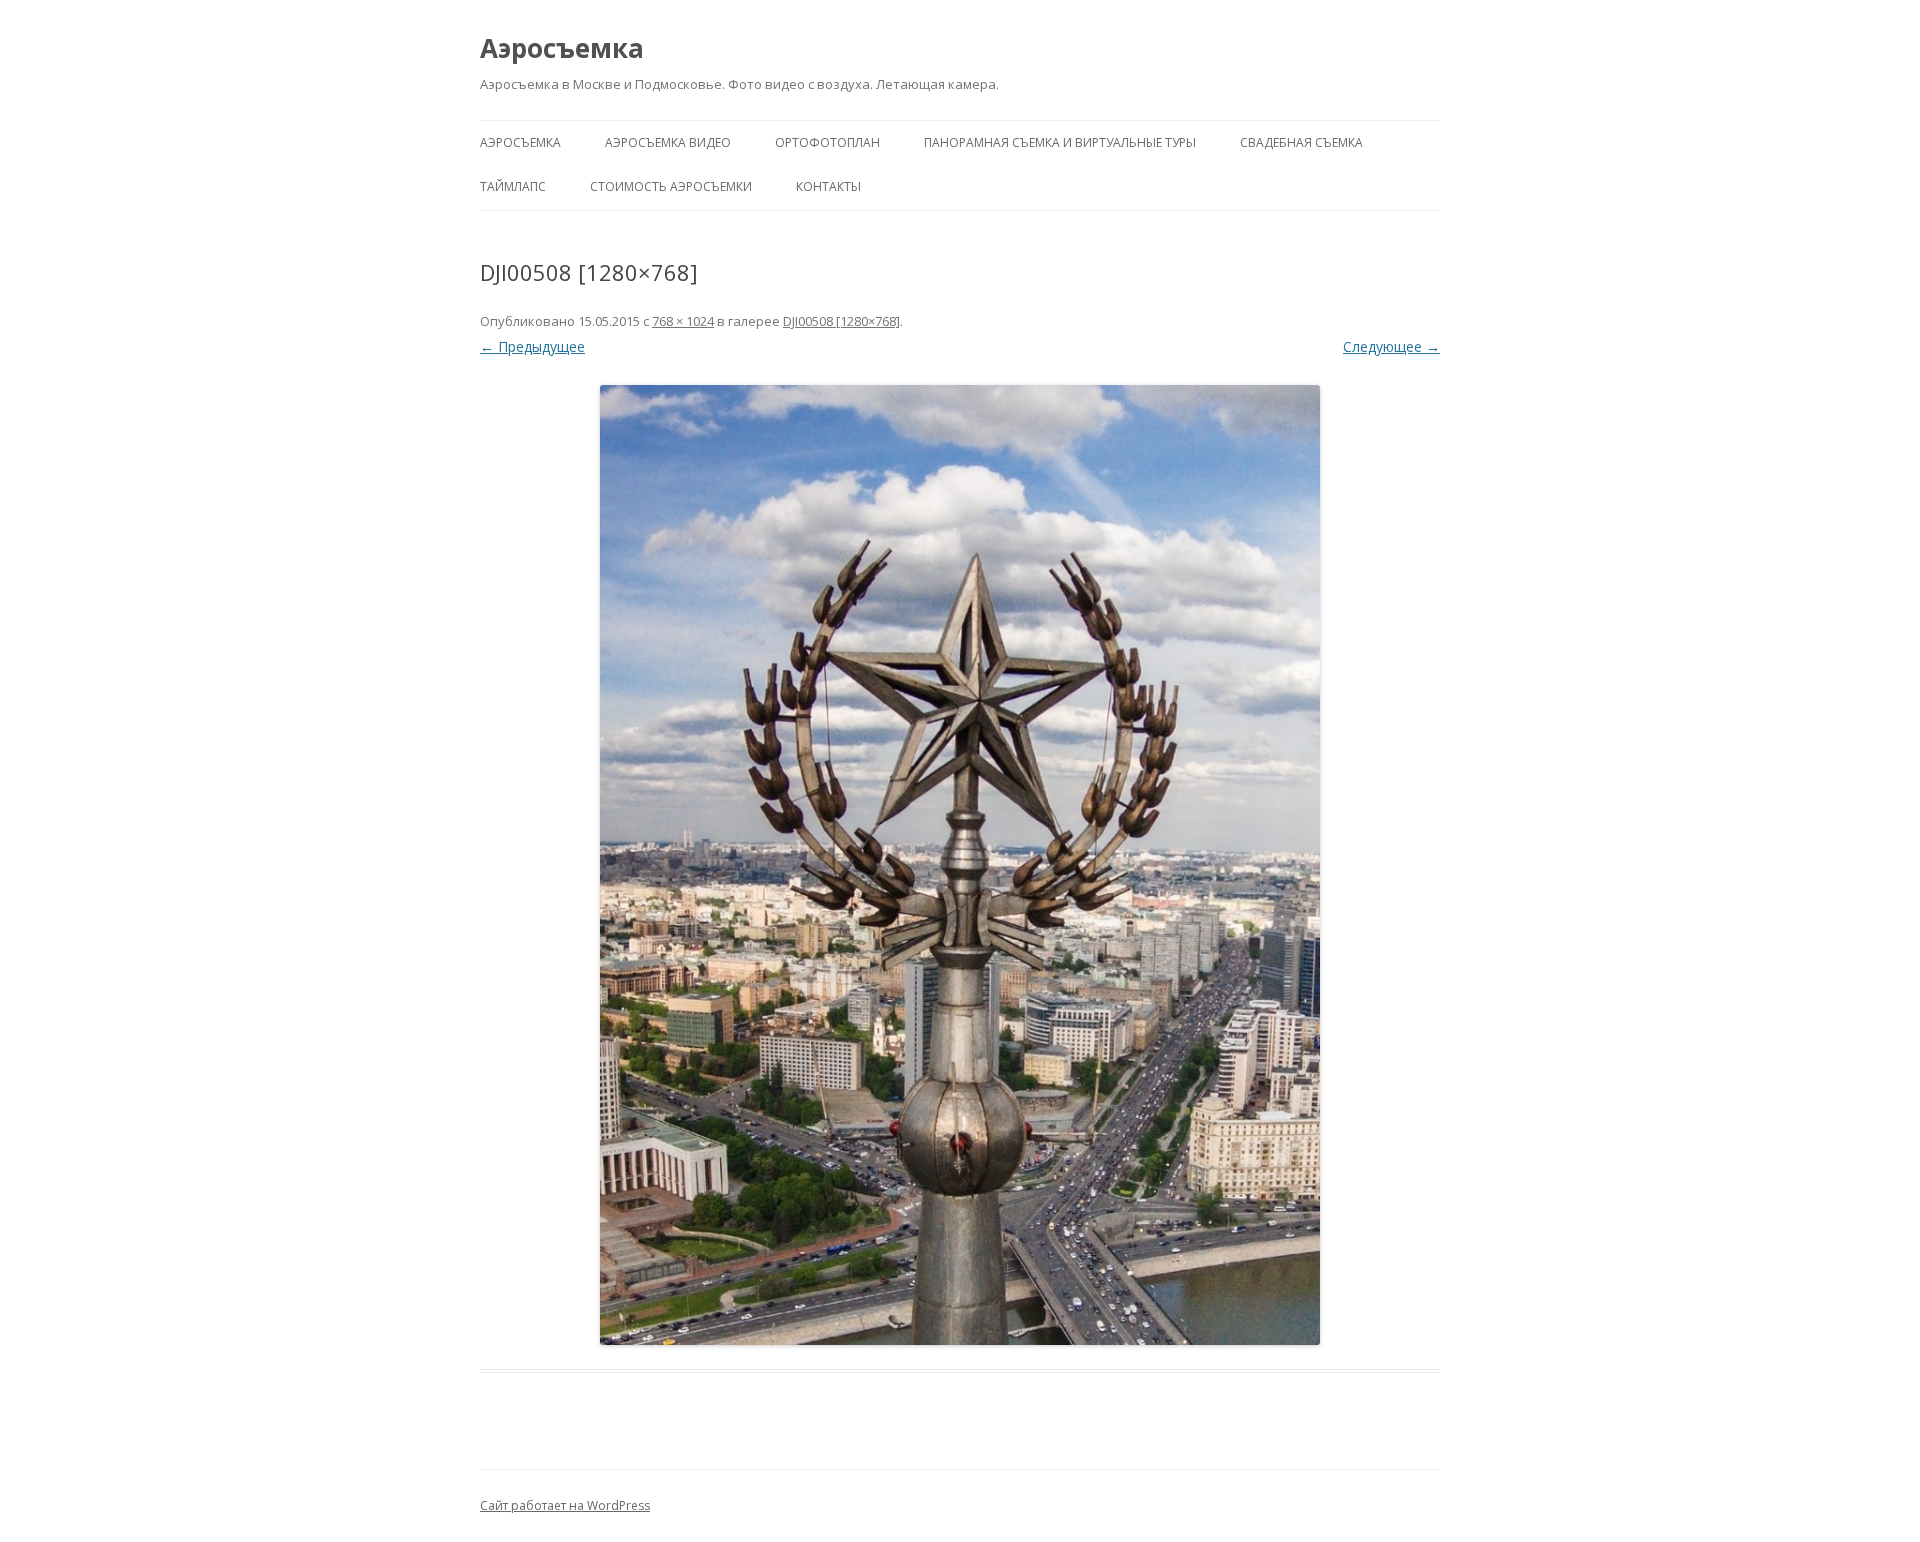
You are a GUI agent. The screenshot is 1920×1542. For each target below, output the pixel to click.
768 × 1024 (683, 321)
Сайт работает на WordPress (565, 1505)
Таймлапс (513, 186)
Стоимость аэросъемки (671, 186)
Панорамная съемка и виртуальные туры (1060, 142)
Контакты (828, 186)
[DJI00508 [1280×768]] (960, 865)
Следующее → (1391, 346)
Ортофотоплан (827, 142)
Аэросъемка (562, 48)
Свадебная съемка (1301, 142)
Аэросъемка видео (668, 142)
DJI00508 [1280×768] (841, 321)
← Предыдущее (532, 346)
